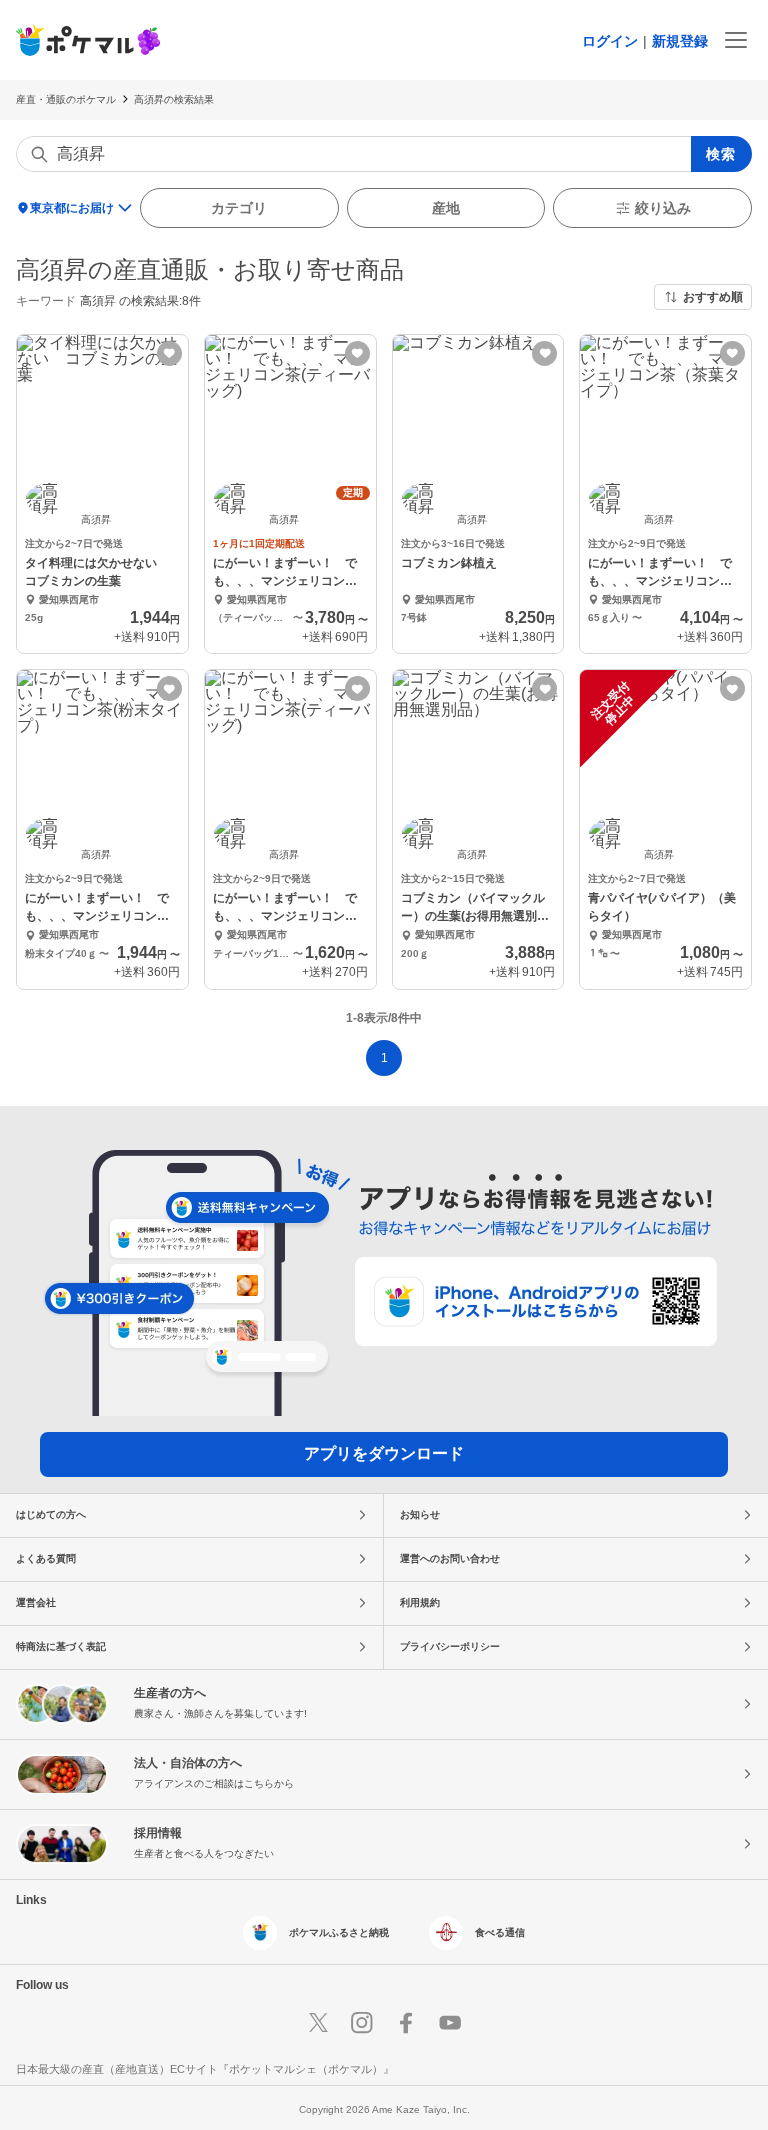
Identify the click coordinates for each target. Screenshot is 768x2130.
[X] (318, 2023)
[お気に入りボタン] (169, 353)
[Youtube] (450, 2023)
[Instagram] (362, 2023)
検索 (721, 154)
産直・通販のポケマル (66, 99)
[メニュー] (736, 40)
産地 (446, 208)
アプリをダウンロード (384, 1453)
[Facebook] (406, 2023)
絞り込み (663, 208)
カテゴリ (239, 208)
